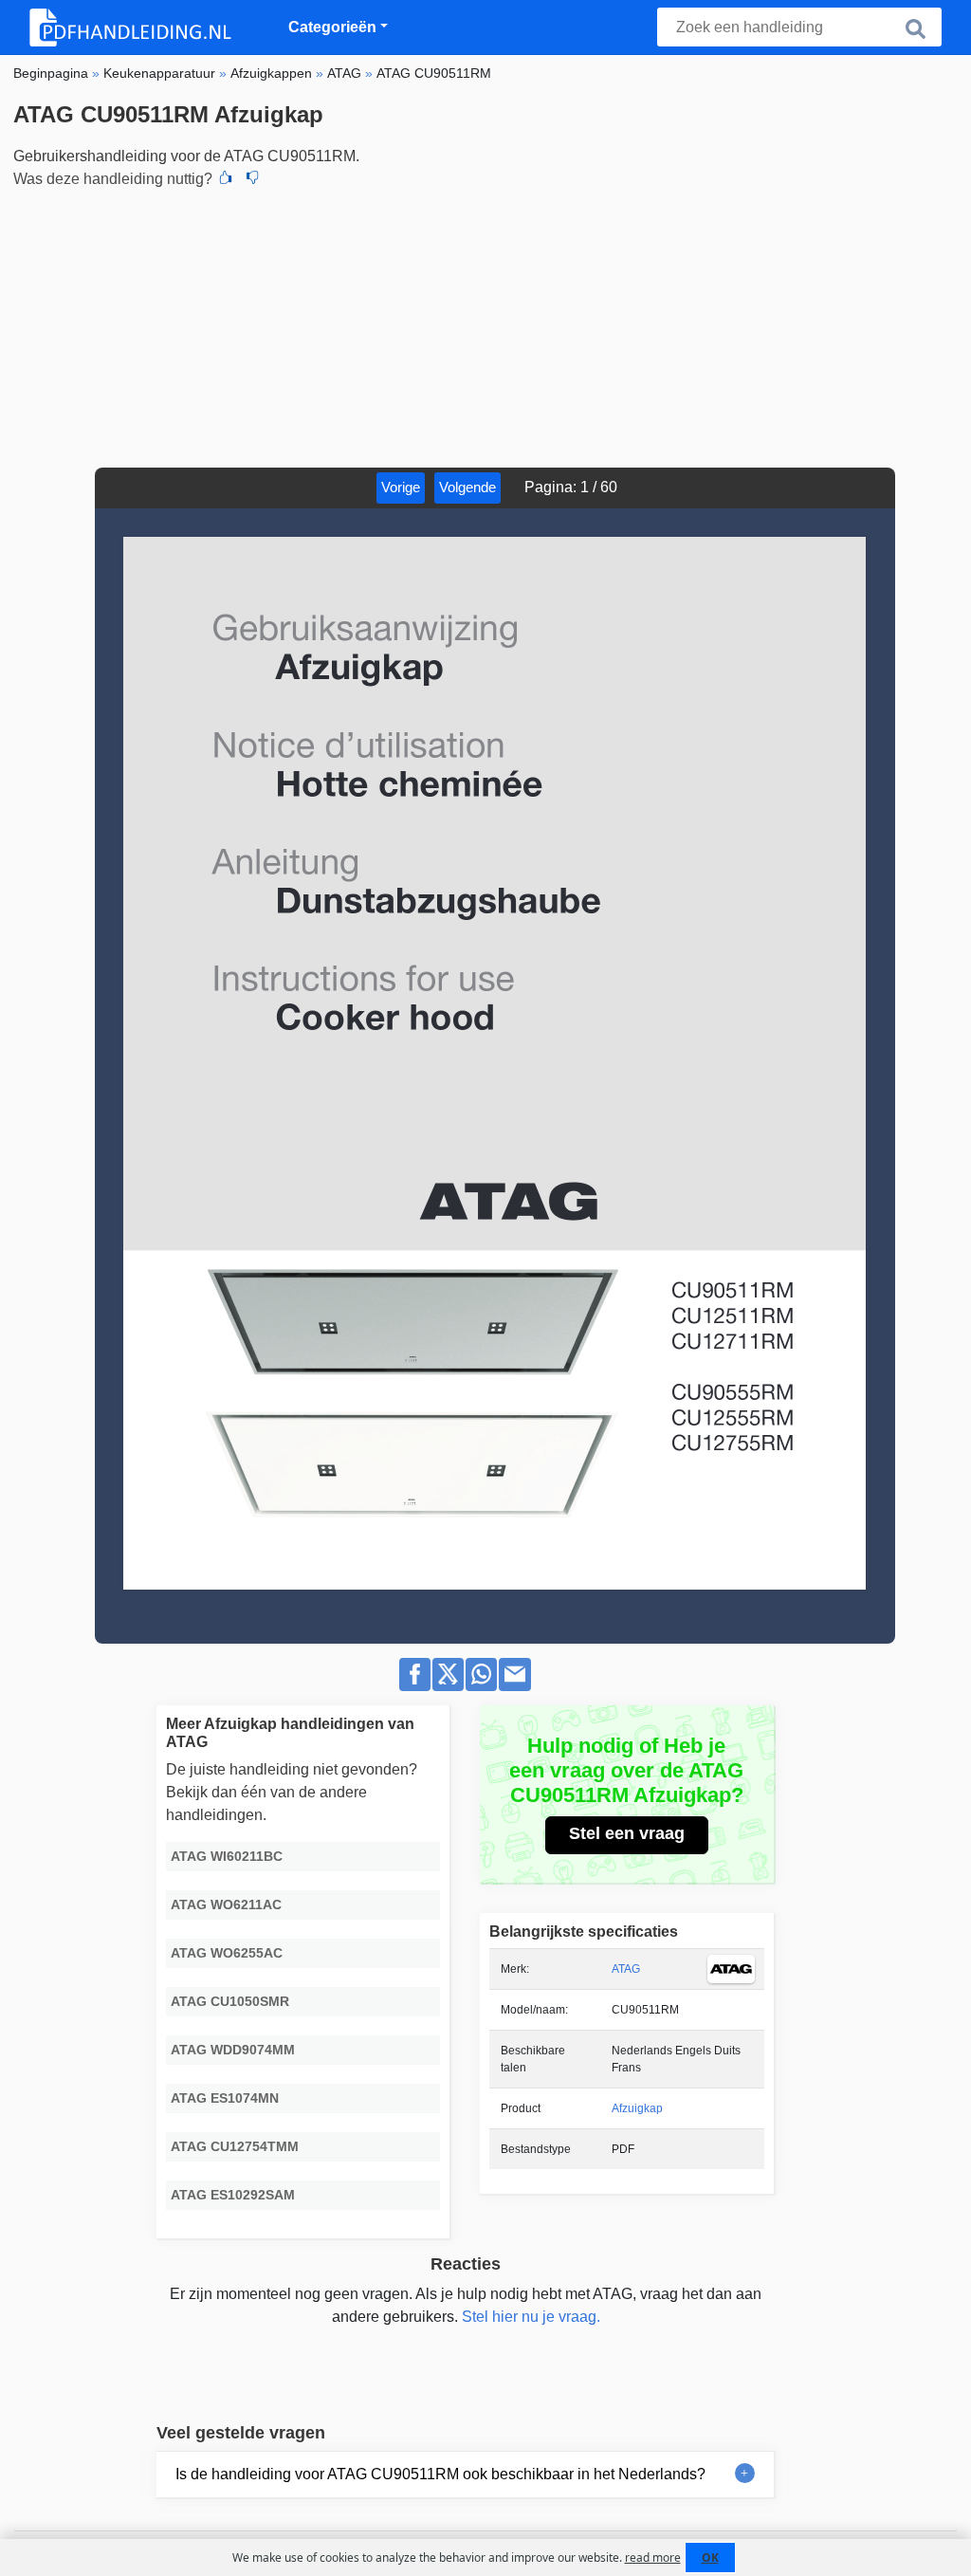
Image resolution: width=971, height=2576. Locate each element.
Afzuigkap (637, 2108)
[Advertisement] (485, 325)
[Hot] (226, 179)
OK (710, 2558)
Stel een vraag (627, 1833)
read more (653, 2558)
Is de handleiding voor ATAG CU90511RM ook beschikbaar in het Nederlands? (440, 2474)
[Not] (252, 179)
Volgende (467, 487)
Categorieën (332, 27)
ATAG (626, 1969)
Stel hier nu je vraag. (531, 2317)
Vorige (401, 487)
